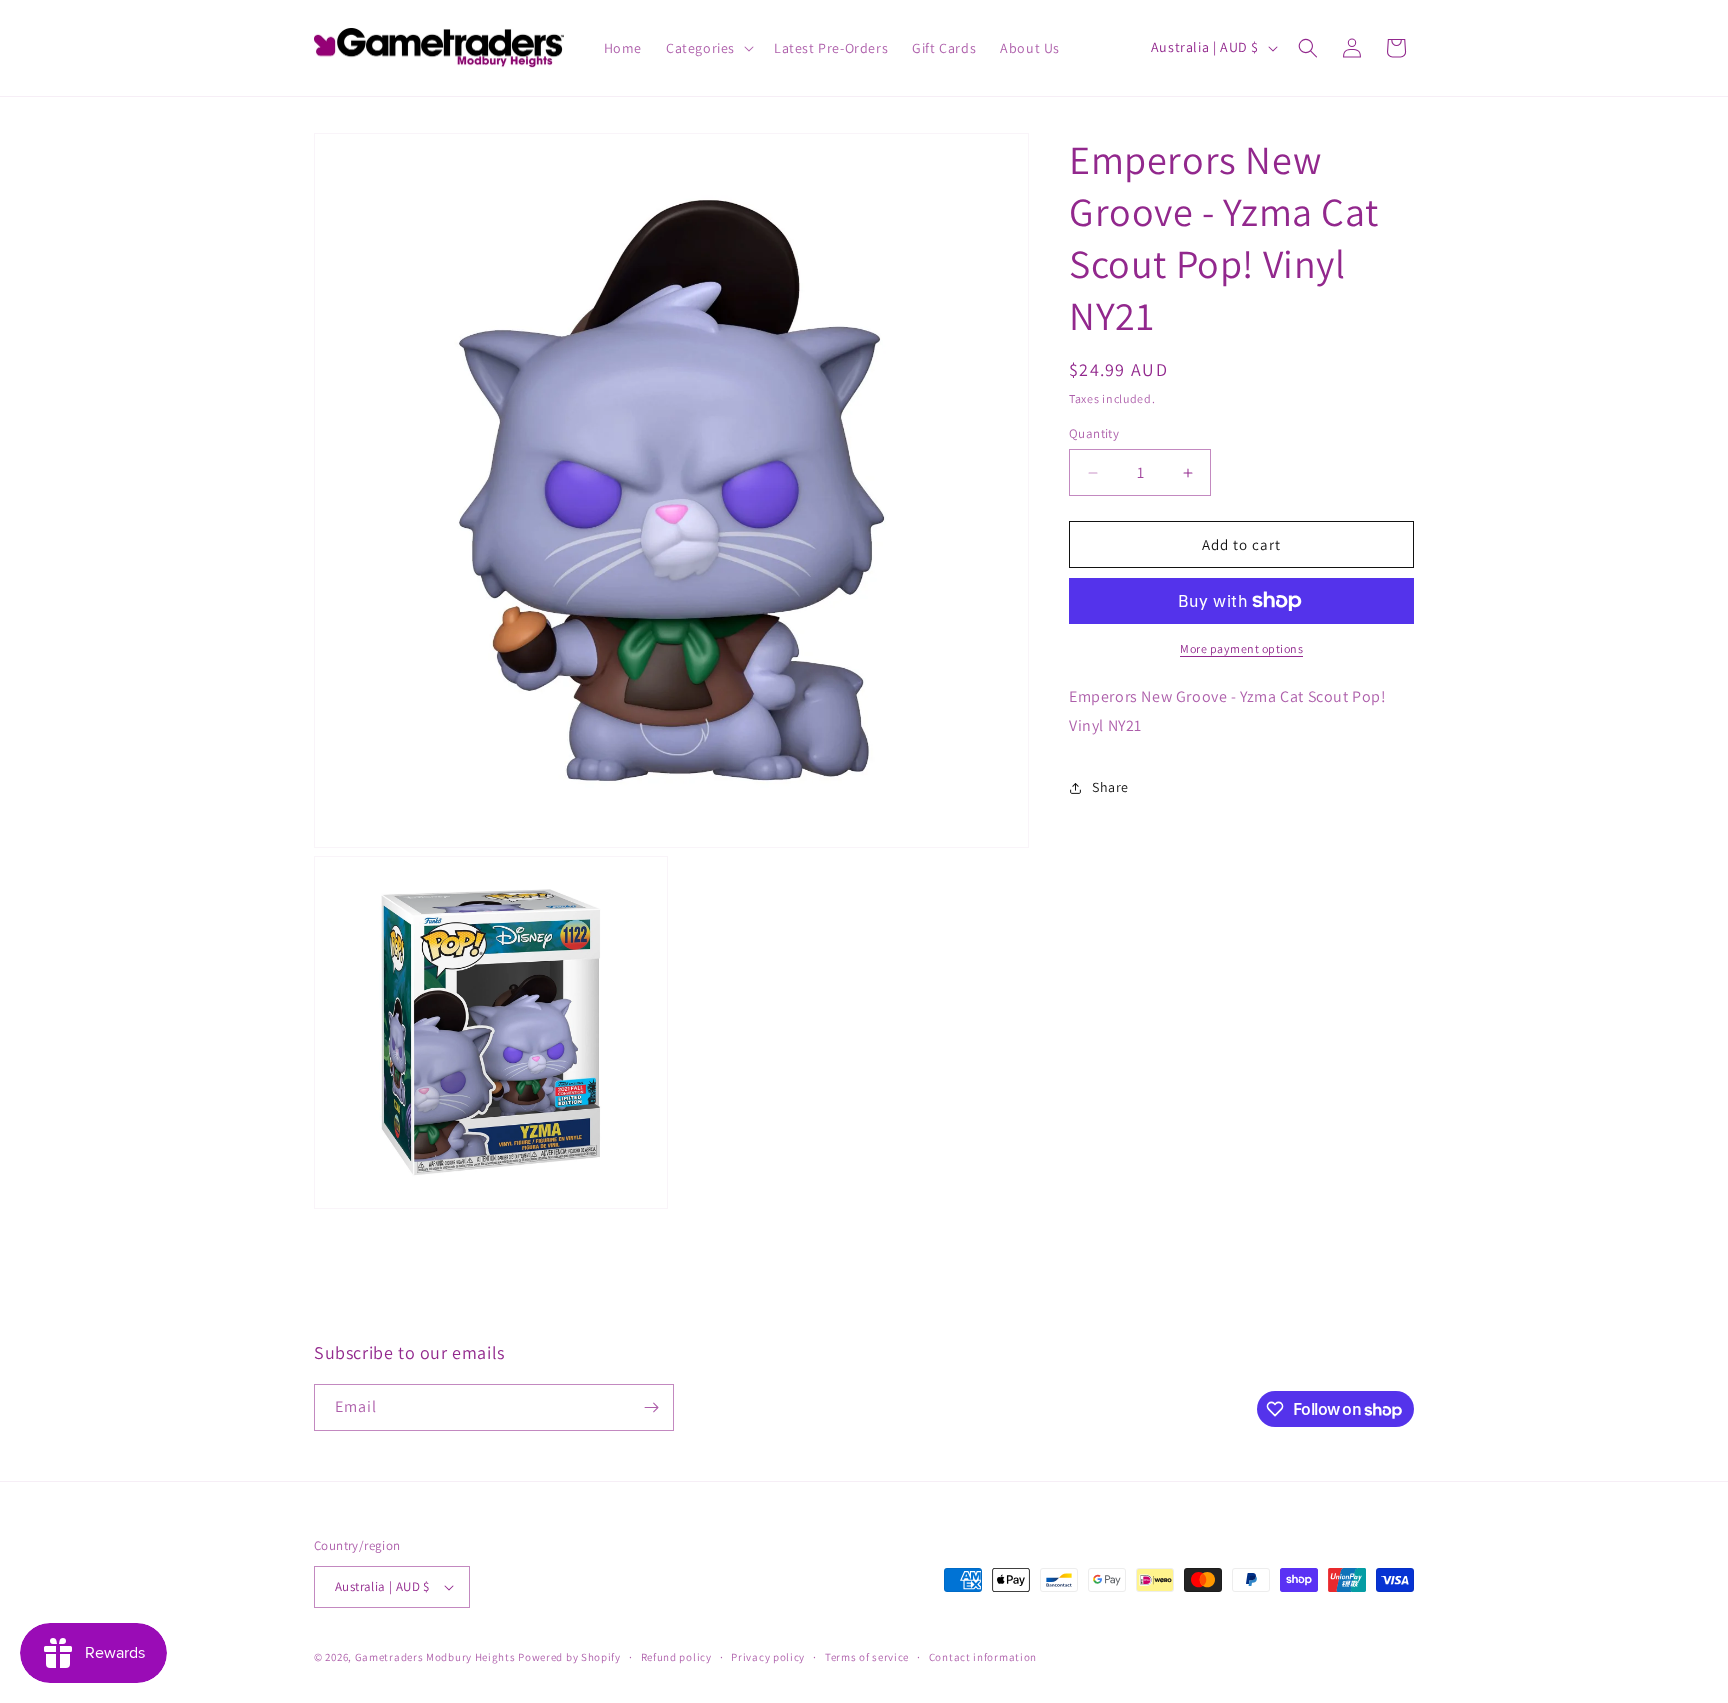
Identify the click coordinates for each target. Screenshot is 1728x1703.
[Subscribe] (651, 1407)
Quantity (1094, 433)
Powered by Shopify (569, 1657)
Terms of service (867, 1657)
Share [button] (1110, 787)
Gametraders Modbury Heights (435, 1657)
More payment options (1241, 648)
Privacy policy (768, 1657)
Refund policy (676, 1657)
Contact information (983, 1657)
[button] (708, 48)
